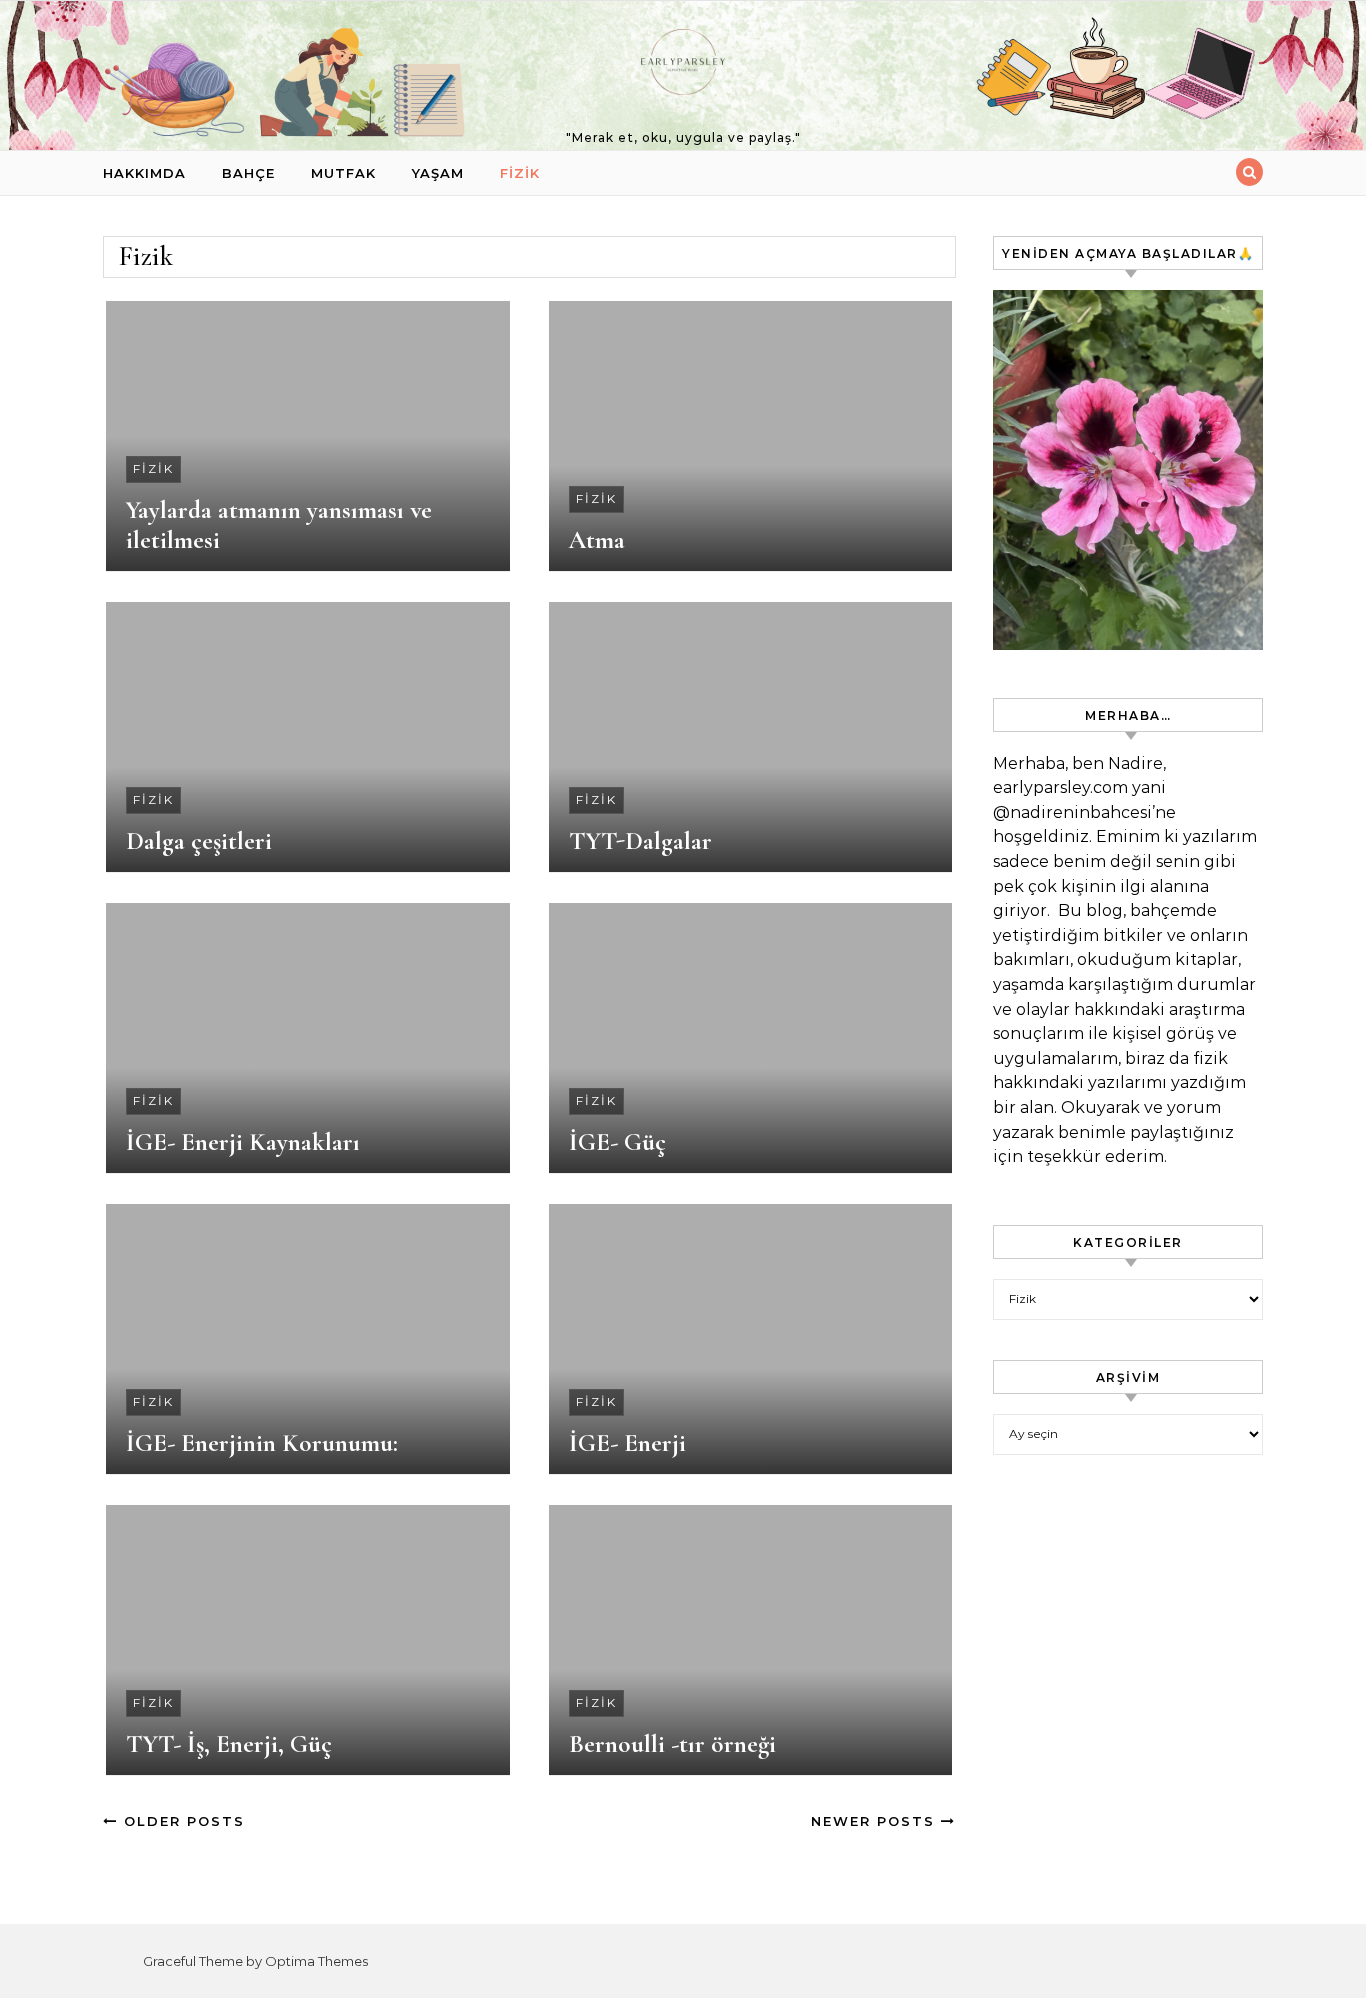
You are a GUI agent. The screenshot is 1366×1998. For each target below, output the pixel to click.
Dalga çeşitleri (199, 841)
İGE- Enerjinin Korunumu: (262, 1443)
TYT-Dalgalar (640, 841)
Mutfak (343, 173)
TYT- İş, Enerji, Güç (229, 1744)
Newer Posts (876, 1821)
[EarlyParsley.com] (683, 67)
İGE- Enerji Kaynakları (243, 1142)
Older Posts (181, 1821)
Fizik (520, 173)
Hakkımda (144, 173)
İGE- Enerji (627, 1443)
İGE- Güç (617, 1142)
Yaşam (438, 173)
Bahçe (248, 173)
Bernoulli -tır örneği (672, 1744)
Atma (597, 540)
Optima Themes (316, 1961)
